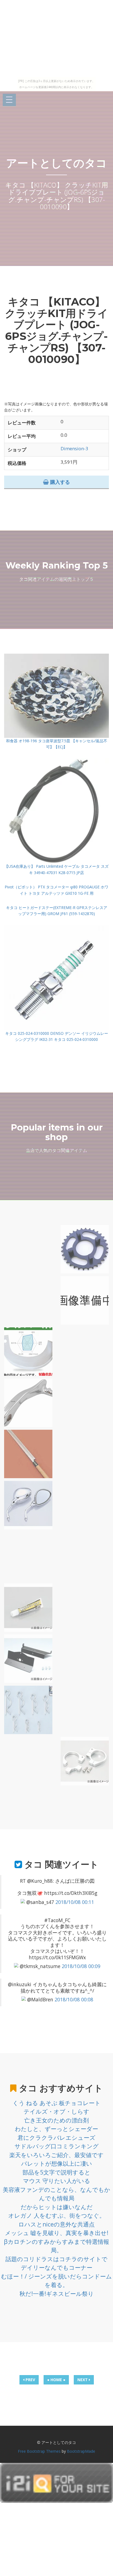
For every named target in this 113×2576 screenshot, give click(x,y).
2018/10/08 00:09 (81, 1966)
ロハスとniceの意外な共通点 (56, 2224)
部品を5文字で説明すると (56, 2172)
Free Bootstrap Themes (39, 2451)
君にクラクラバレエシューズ (56, 2138)
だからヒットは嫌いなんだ (57, 2207)
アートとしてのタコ (56, 163)
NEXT (83, 2380)
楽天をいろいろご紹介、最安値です (56, 2155)
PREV (30, 2380)
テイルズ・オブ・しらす (56, 2111)
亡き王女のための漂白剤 (56, 2120)
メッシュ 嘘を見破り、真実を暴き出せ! (57, 2233)
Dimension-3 (74, 448)
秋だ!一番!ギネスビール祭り (57, 2294)
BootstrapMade (81, 2451)
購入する (59, 482)
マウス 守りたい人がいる (57, 2181)
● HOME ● (56, 2380)
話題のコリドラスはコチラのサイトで (56, 2259)
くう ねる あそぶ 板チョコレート (57, 2103)
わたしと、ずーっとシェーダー (56, 2129)
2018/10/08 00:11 (75, 1902)
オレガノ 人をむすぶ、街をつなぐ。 (57, 2215)
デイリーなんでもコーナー (57, 2267)
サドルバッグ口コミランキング (57, 2146)
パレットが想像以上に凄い (57, 2163)
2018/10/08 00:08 (74, 1999)
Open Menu (9, 100)
